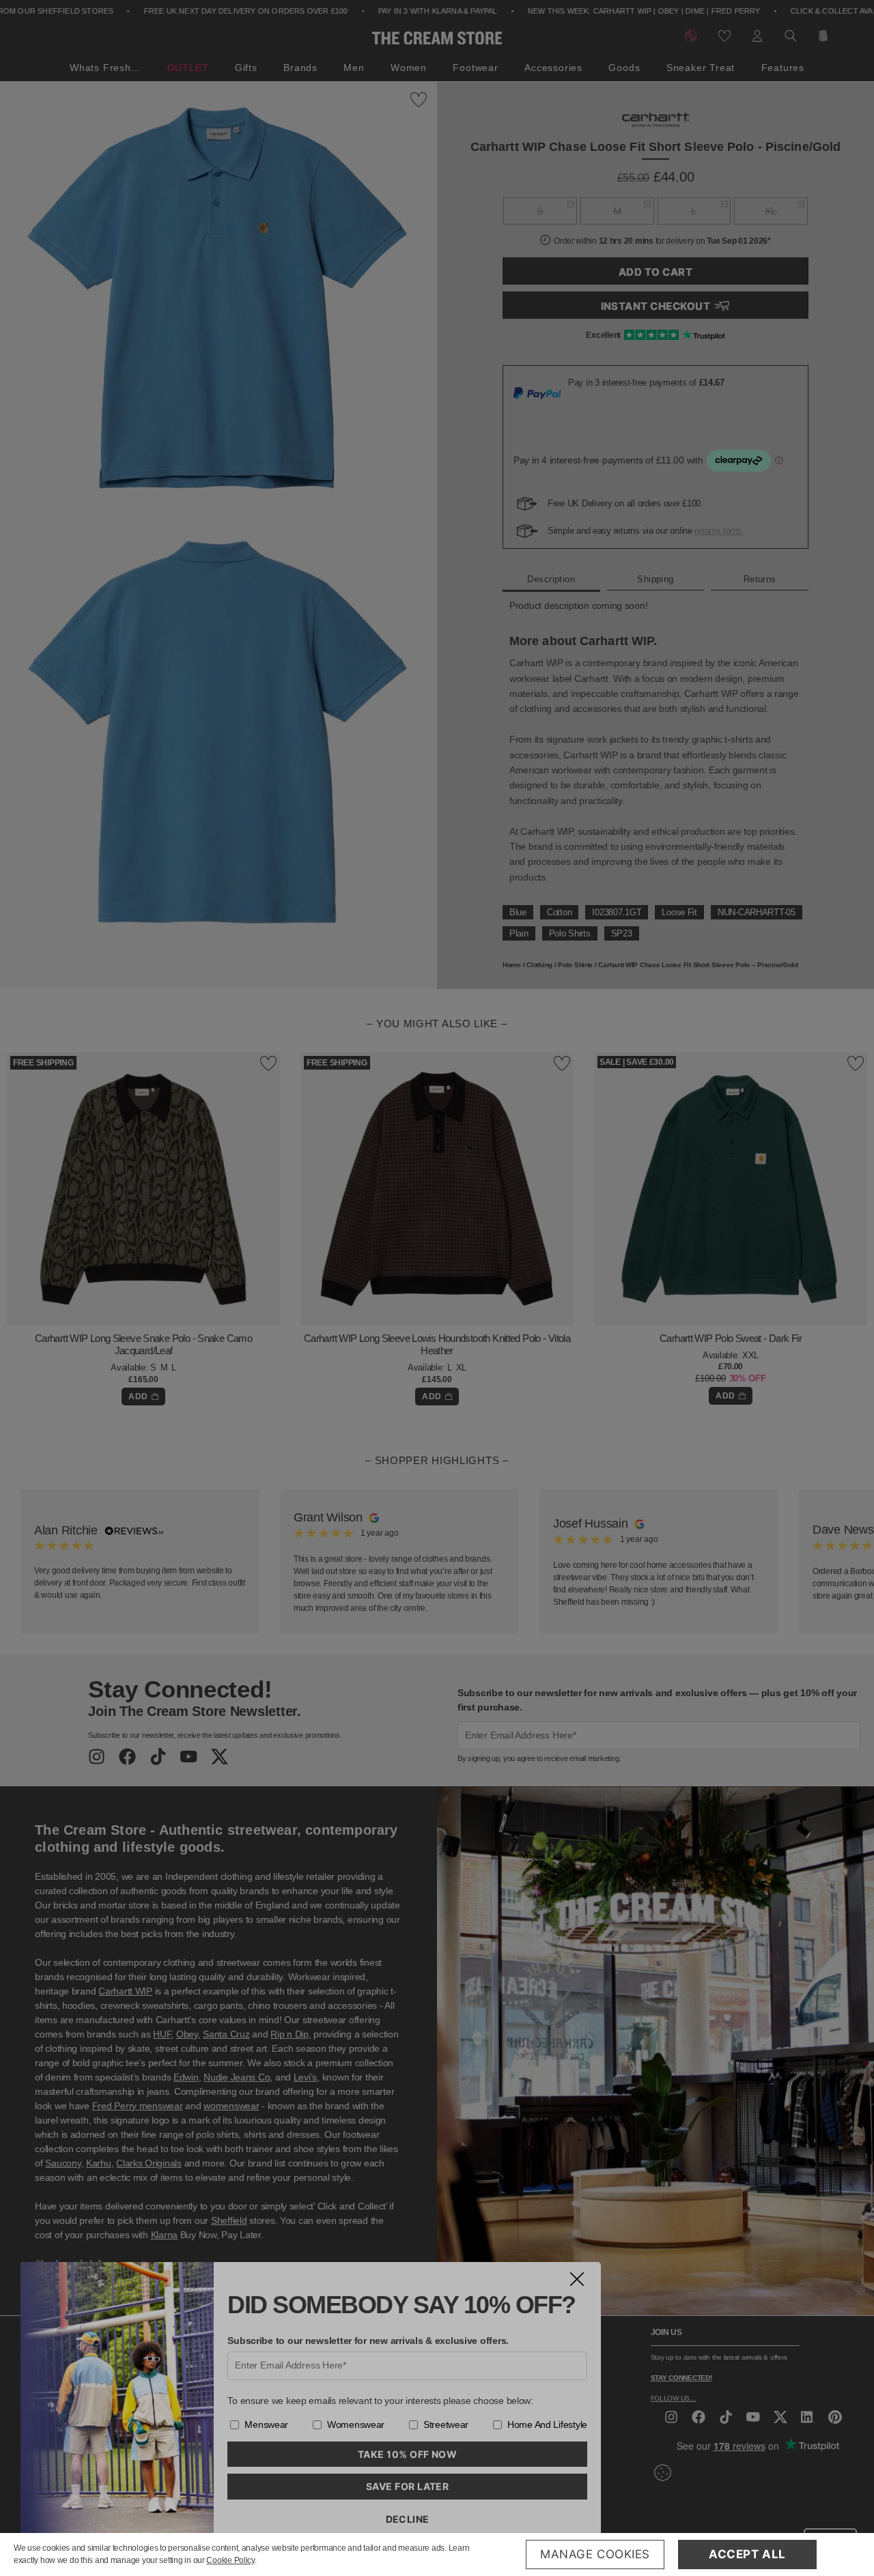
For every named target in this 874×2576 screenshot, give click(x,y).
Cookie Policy (230, 2560)
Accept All (747, 2554)
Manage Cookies (595, 2554)
